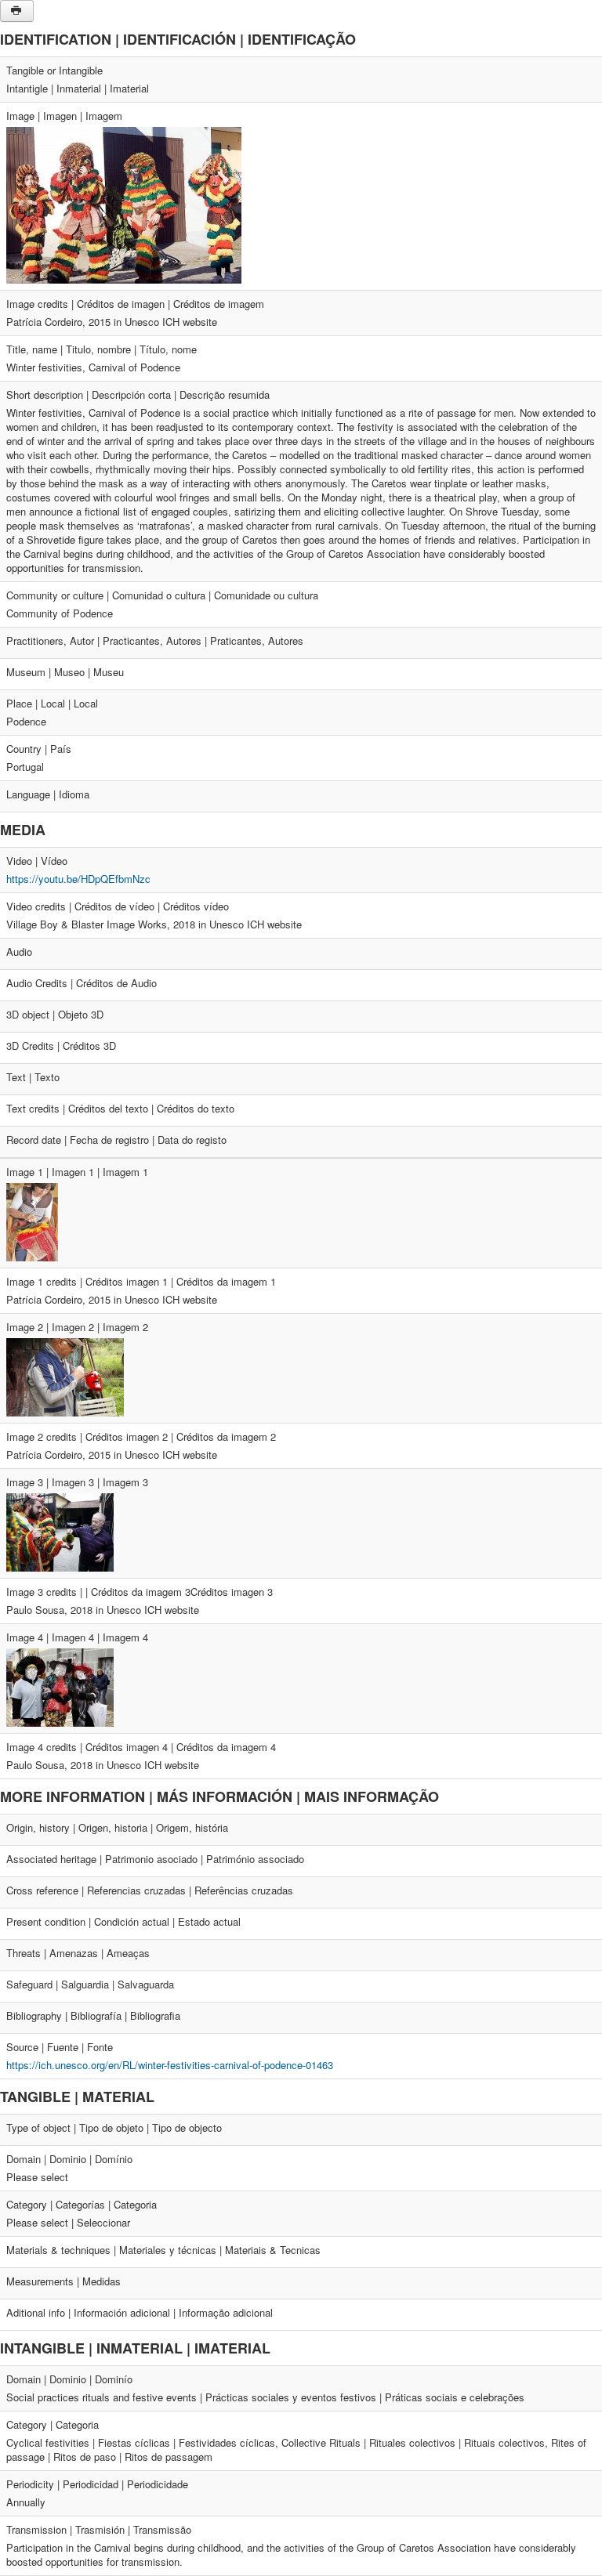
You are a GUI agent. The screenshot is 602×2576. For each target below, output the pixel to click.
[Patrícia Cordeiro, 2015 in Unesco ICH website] (124, 203)
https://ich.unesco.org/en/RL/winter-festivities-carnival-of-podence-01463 (170, 2065)
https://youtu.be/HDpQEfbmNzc (78, 879)
